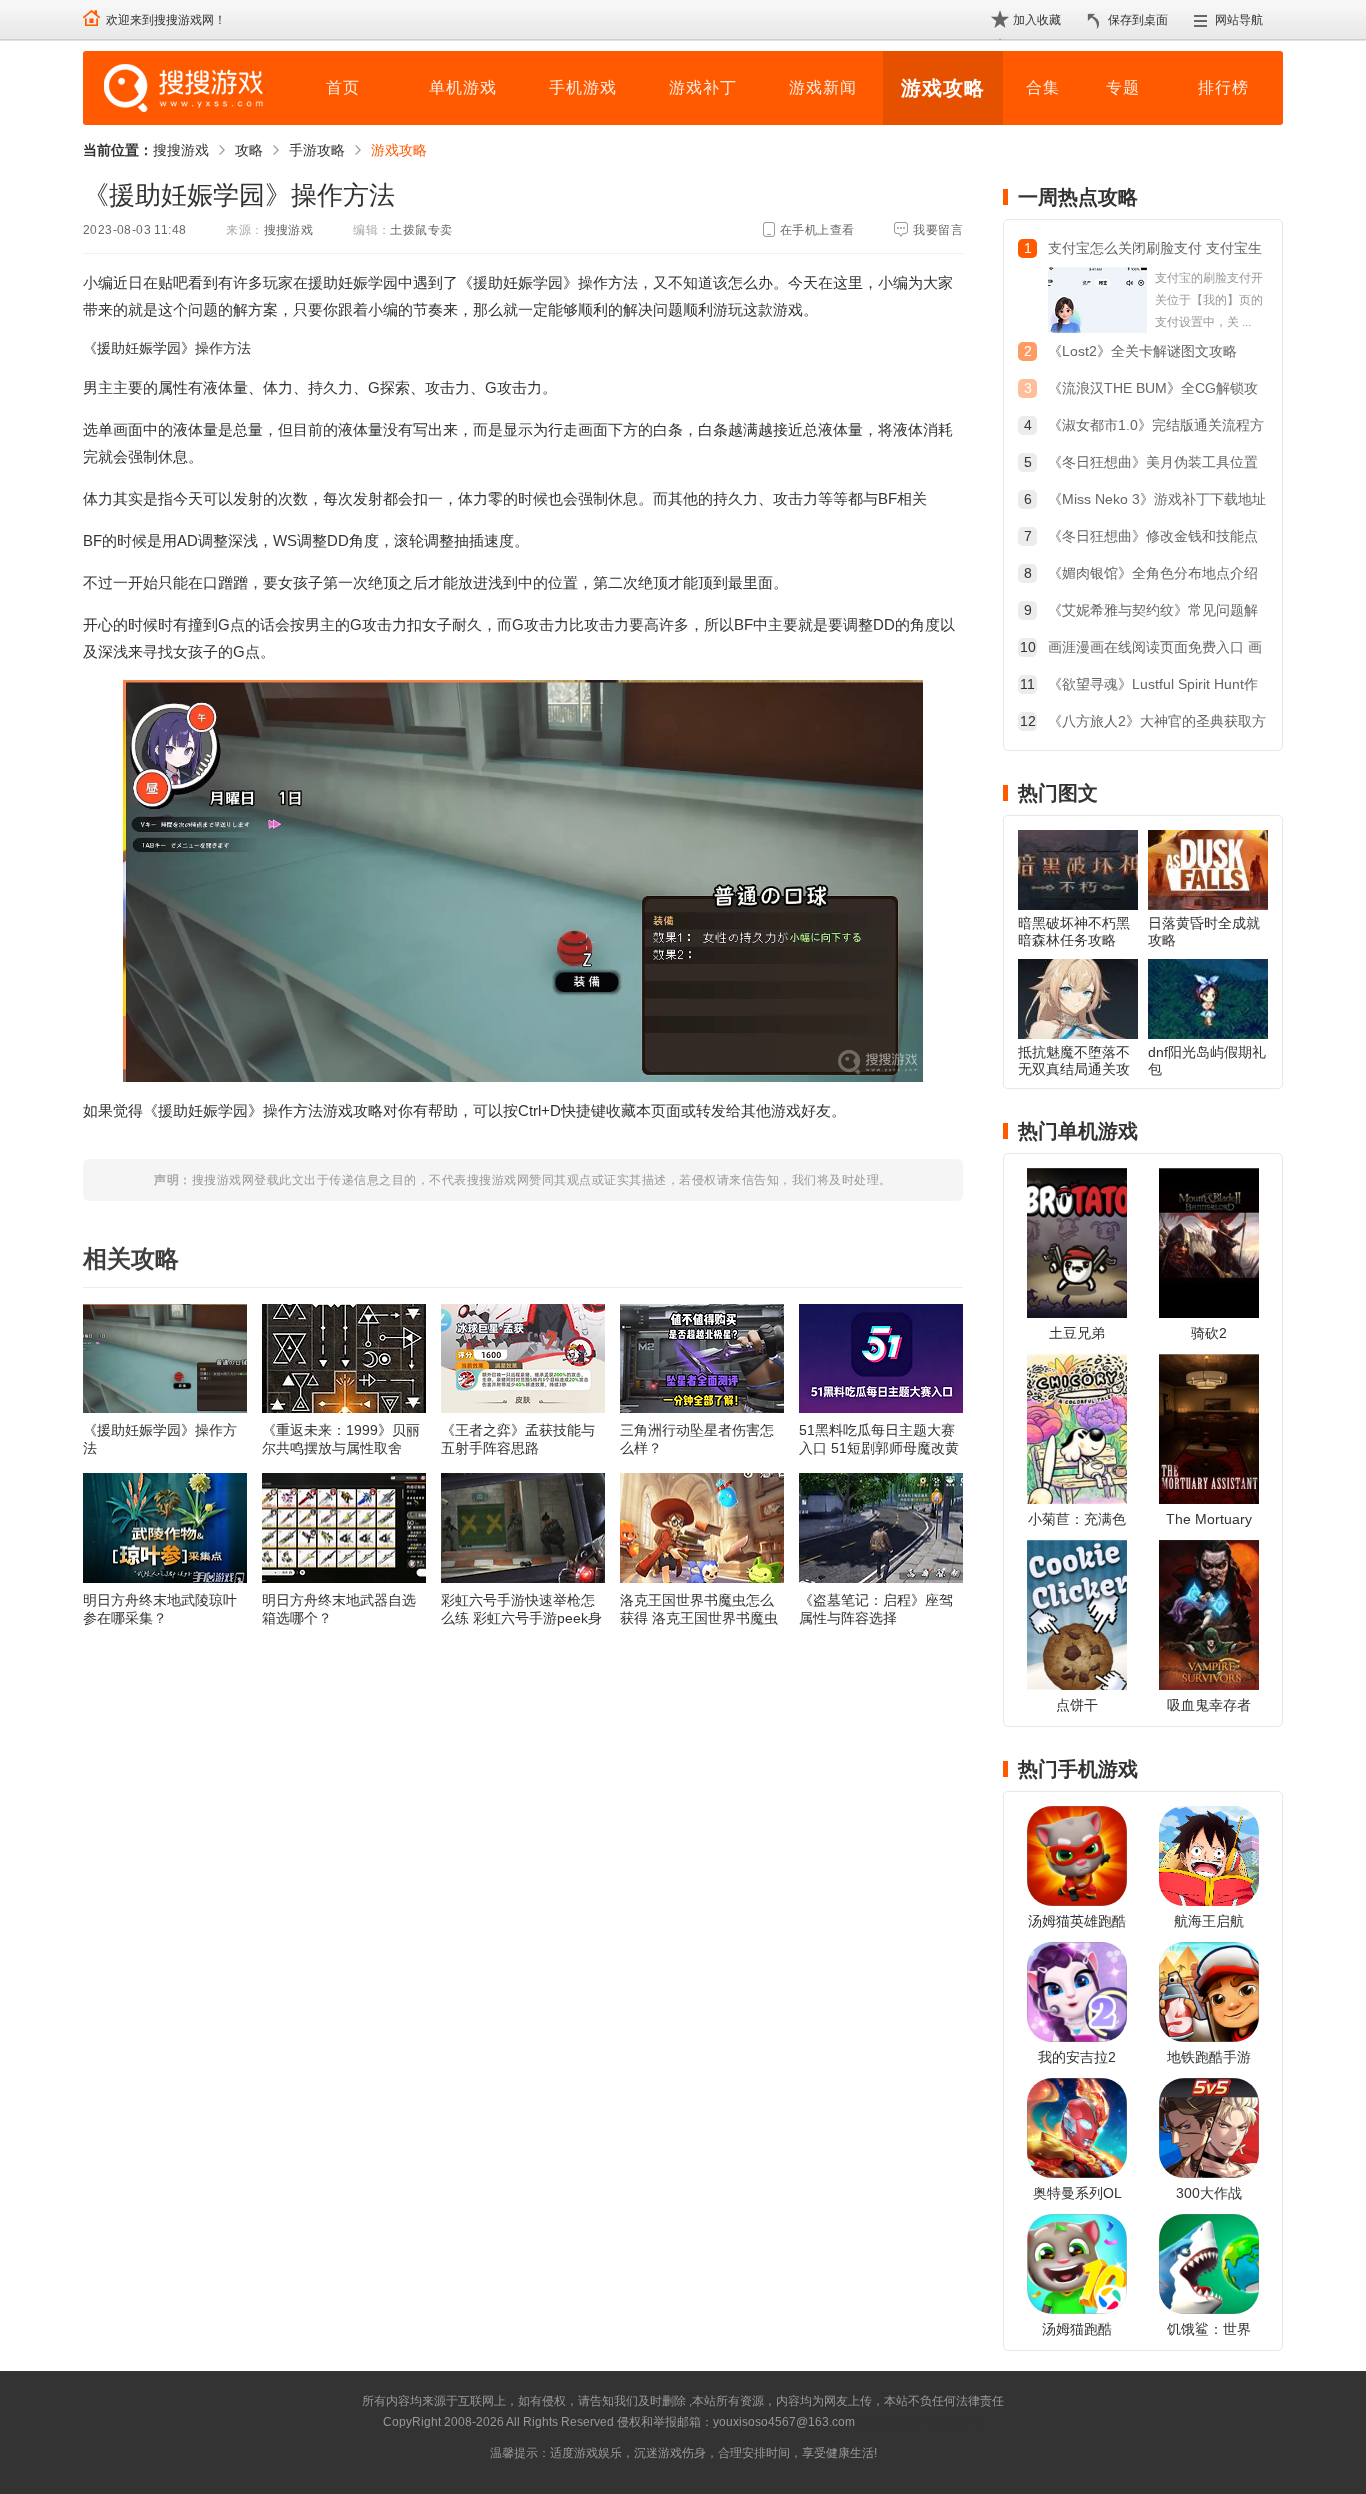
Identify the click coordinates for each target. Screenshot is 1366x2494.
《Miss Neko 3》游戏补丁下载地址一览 (1157, 501)
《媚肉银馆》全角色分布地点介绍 (1153, 573)
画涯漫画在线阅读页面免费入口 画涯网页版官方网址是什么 (1155, 649)
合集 (1043, 87)
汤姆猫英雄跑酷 (1077, 1921)
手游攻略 (317, 150)
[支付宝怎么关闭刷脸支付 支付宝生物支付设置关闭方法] (1097, 300)
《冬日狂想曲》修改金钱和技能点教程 (1153, 538)
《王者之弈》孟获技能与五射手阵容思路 (518, 1439)
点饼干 (1077, 1705)
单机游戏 (463, 87)
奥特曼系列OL (1077, 2193)
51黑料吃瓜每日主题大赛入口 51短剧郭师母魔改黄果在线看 (879, 1439)
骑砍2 (1209, 1333)
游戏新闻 (823, 87)
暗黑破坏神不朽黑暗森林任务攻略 (1074, 931)
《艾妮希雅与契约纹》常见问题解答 (1153, 612)
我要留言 (938, 230)
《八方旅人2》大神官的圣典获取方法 (1157, 723)
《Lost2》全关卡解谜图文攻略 (1142, 351)
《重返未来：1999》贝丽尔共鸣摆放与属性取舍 (341, 1439)
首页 (343, 87)
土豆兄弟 (1077, 1333)
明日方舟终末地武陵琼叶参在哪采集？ (160, 1609)
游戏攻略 (943, 88)
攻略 (249, 150)
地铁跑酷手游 (1209, 2057)
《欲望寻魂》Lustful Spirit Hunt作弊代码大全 (1153, 686)
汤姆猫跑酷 (1077, 2329)
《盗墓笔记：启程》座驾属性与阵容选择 (876, 1609)
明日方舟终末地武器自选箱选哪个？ (339, 1609)
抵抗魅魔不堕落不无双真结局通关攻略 (1074, 1069)
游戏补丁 (703, 87)
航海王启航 (1209, 1921)
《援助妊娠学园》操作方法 (160, 1439)
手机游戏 (583, 87)
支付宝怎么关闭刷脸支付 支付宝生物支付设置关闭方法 (1155, 250)
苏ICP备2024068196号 (921, 2422)
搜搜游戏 (181, 150)
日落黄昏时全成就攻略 (1204, 931)
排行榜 (1223, 87)
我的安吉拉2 (1077, 2057)
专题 (1123, 87)
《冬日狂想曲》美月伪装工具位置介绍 (1153, 464)
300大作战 (1209, 2193)
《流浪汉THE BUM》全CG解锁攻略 (1153, 390)
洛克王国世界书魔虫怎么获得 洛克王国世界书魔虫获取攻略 (699, 1609)
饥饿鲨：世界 (1209, 2329)
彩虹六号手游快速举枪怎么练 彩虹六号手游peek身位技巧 (521, 1609)
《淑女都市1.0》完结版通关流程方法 (1156, 427)
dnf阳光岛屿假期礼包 (1207, 1060)
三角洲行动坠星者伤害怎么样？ (697, 1439)
